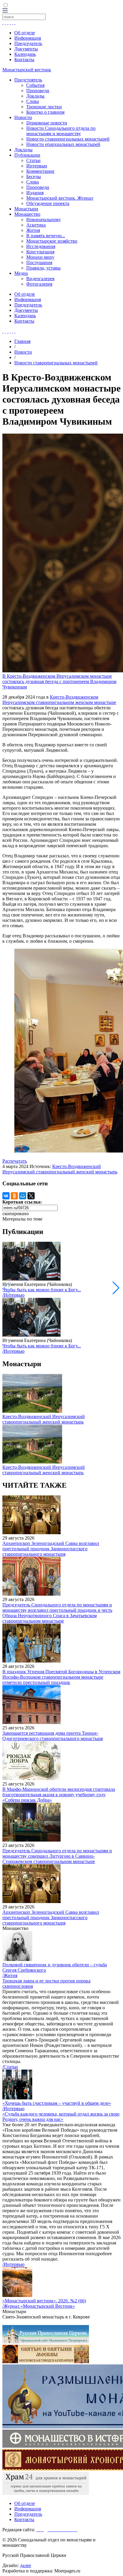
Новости (23, 117)
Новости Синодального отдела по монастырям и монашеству (61, 131)
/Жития (10, 1975)
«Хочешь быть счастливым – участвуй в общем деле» (57, 2103)
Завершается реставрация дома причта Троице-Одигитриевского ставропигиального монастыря (53, 1736)
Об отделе (25, 33)
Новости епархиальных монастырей (63, 144)
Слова (33, 101)
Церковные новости (47, 123)
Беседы (34, 177)
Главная (22, 341)
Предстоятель (28, 80)
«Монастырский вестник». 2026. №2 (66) (44, 2301)
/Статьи (10, 2067)
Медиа (21, 273)
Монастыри (26, 209)
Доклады (35, 96)
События (35, 85)
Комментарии (40, 171)
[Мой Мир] (23, 1196)
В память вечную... (46, 236)
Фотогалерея (39, 284)
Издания (35, 193)
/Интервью (13, 1295)
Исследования (41, 246)
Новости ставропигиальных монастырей (68, 139)
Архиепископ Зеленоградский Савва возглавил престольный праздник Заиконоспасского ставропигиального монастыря (51, 1549)
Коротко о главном (45, 112)
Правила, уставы (43, 268)
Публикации (27, 155)
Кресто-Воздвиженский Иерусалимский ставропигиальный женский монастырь (60, 1169)
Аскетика (36, 225)
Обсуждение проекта (48, 203)
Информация (28, 38)
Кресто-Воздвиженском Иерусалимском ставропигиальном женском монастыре (59, 700)
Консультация (40, 252)
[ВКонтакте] (6, 1196)
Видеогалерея (40, 279)
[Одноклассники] (14, 1196)
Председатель (28, 43)
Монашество (27, 214)
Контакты (24, 60)
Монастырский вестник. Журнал (60, 198)
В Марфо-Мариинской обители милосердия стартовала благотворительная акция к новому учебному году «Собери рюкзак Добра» (59, 1795)
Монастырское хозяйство (52, 241)
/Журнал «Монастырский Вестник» (39, 2306)
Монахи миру (40, 257)
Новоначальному (44, 219)
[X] (31, 1196)
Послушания (39, 262)
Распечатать (15, 1161)
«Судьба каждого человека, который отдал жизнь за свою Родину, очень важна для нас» (61, 2117)
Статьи (33, 160)
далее (26, 2565)
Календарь (25, 54)
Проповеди (38, 91)
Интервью (37, 166)
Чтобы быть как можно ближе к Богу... (42, 1290)
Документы (26, 49)
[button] (116, 1288)
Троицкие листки (44, 107)
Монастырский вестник (27, 70)
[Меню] (5, 11)
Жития (33, 230)
